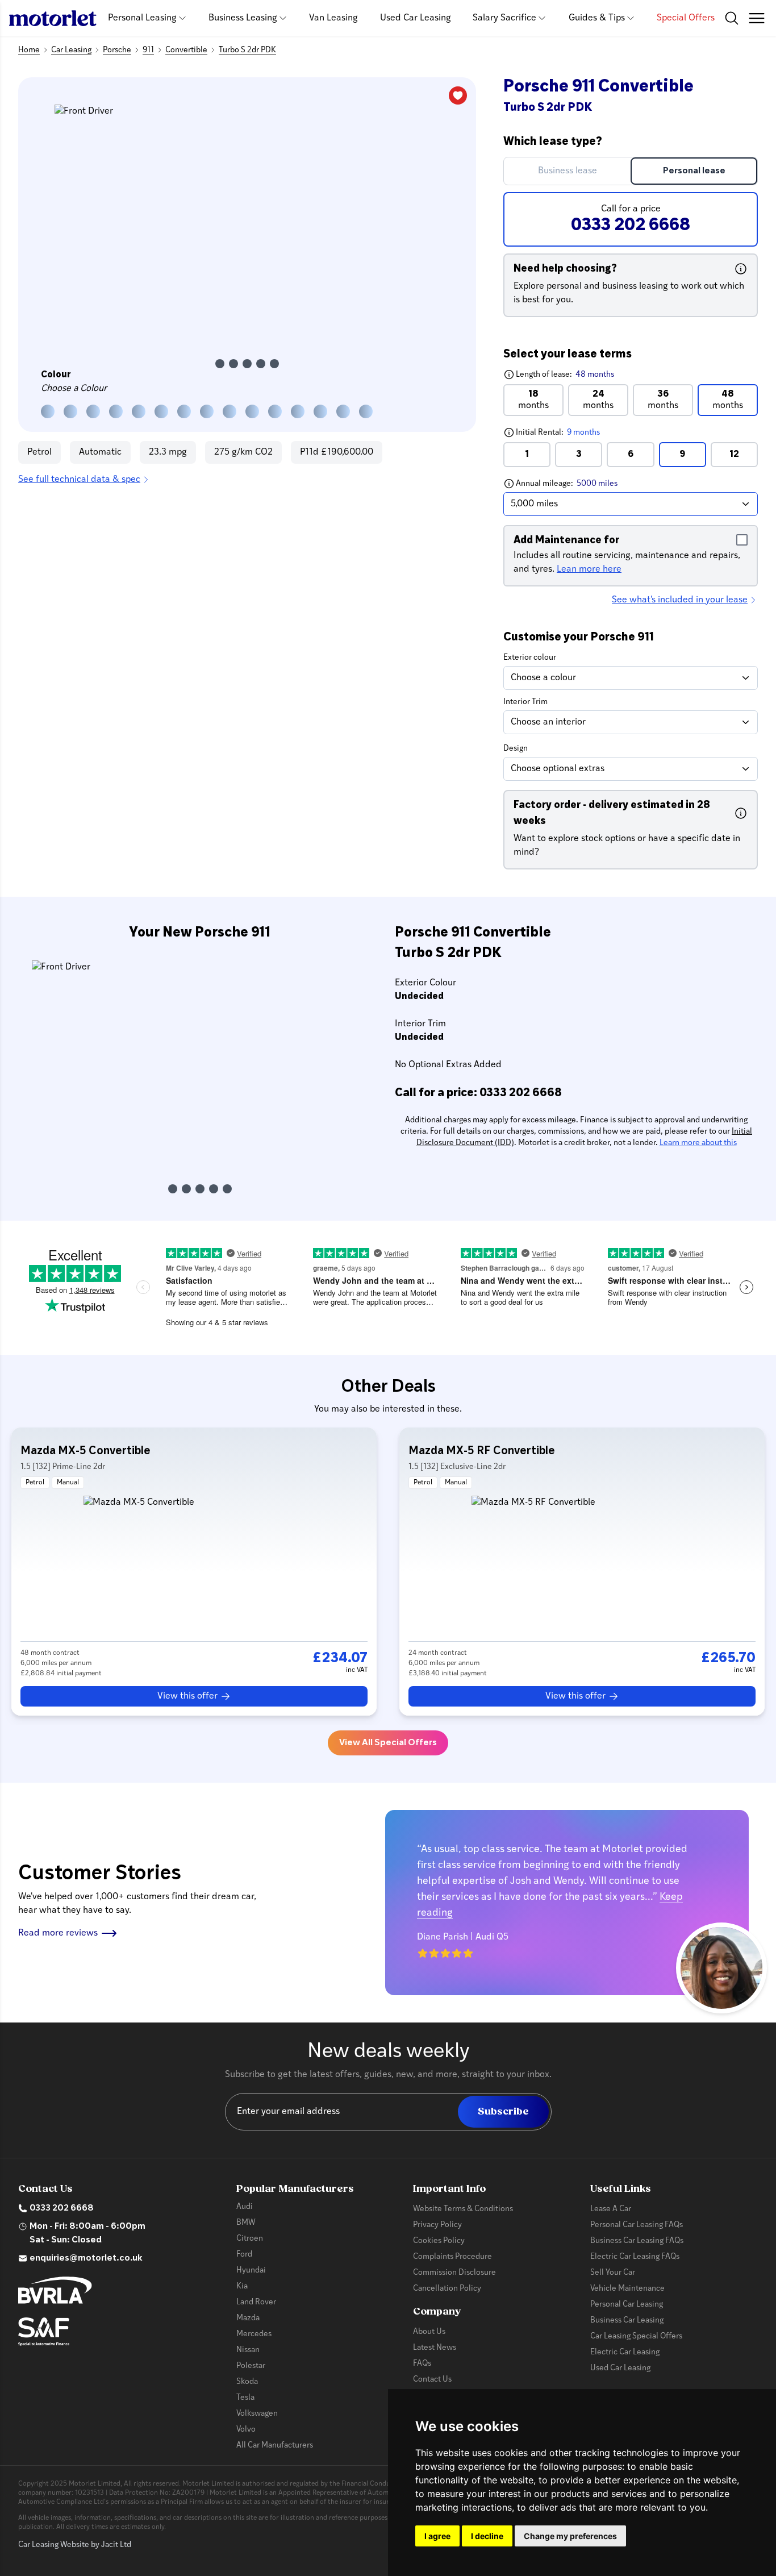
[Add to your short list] (458, 95)
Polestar (251, 2366)
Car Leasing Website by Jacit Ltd (75, 2545)
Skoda (247, 2382)
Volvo (246, 2430)
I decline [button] (487, 2536)
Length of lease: (559, 374)
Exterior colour (530, 658)
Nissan (248, 2350)
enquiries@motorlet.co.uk (86, 2258)
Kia (242, 2286)
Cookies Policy (439, 2241)
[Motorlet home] (53, 18)
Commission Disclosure (454, 2273)
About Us (429, 2332)
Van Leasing (333, 18)
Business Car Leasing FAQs (637, 2241)
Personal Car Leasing (627, 2305)
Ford (244, 2255)
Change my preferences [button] (570, 2536)
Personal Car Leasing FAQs (637, 2225)
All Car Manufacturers (275, 2446)
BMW (246, 2223)
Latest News (435, 2348)
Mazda (248, 2318)
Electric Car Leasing (625, 2352)
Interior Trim (525, 702)
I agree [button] (437, 2536)
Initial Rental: (580, 432)
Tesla (245, 2398)
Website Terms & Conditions (463, 2209)
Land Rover (256, 2302)
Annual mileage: (587, 483)
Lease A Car (611, 2209)
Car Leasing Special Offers (636, 2336)
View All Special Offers (388, 1743)
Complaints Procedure (452, 2257)
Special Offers (686, 18)
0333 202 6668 (62, 2208)
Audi (245, 2207)
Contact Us (432, 2380)
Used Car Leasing (416, 18)
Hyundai (251, 2271)
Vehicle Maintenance (627, 2289)
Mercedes (254, 2334)
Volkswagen (257, 2414)
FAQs (422, 2364)
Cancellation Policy (447, 2289)
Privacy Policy (437, 2225)
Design (516, 749)
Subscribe (503, 2111)
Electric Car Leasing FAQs (635, 2257)
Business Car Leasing (627, 2321)
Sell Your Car (613, 2273)
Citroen (250, 2239)
